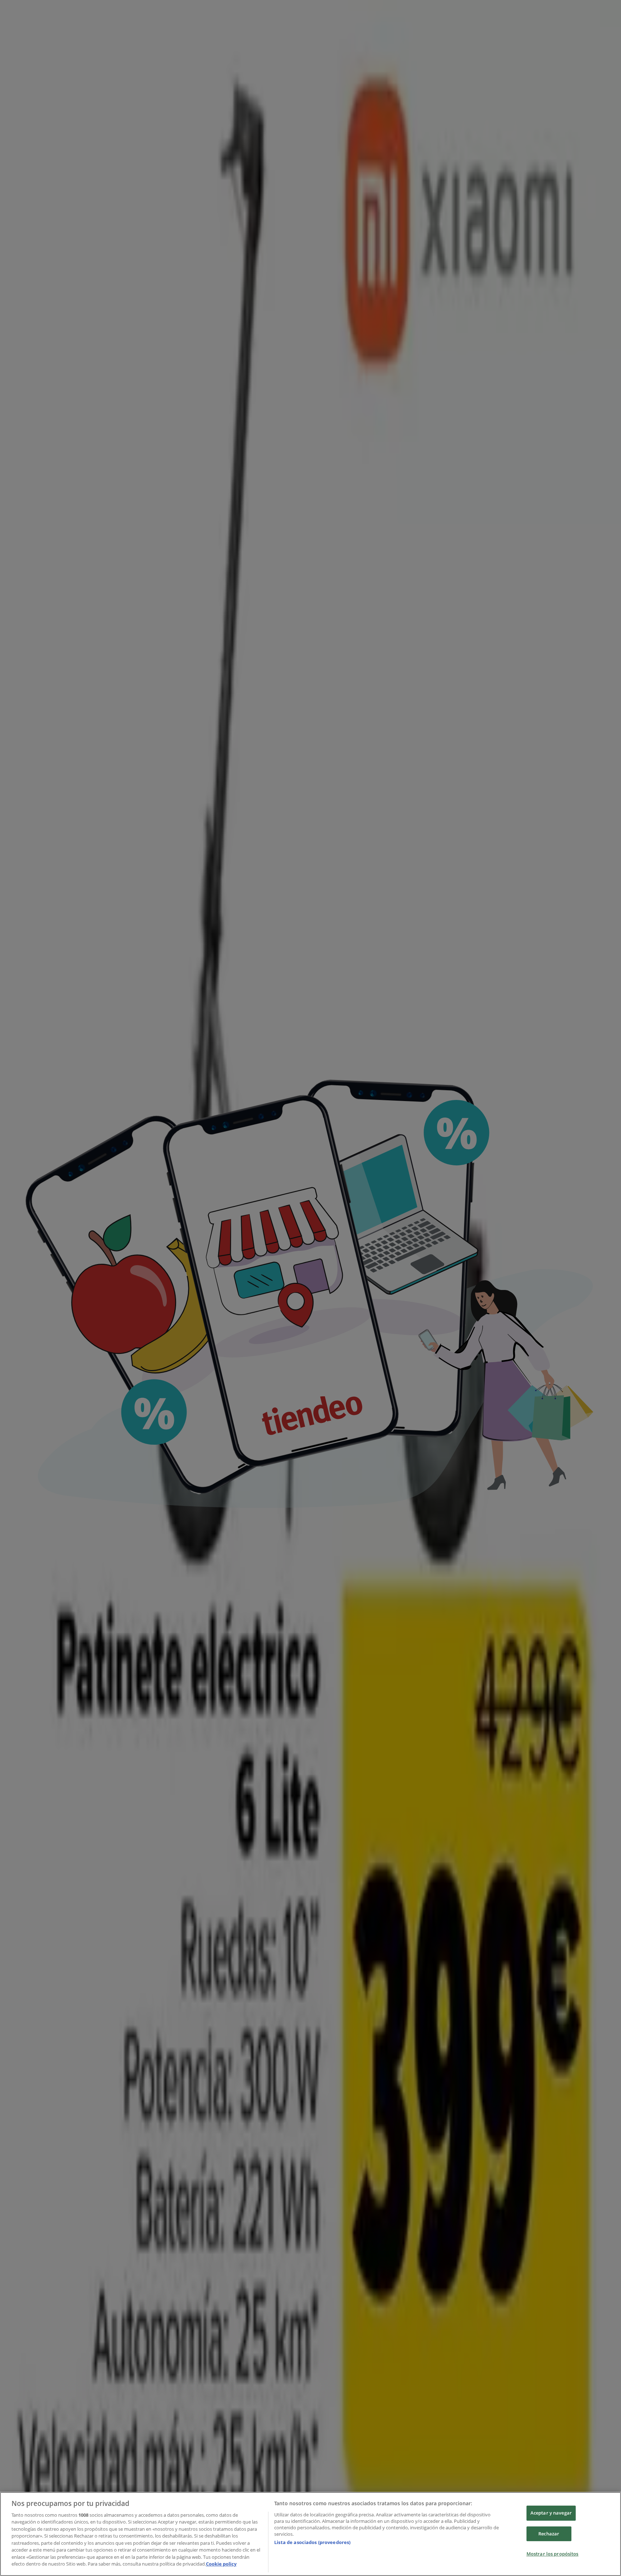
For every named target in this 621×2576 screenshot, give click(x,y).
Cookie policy (221, 2564)
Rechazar (549, 2534)
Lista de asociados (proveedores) (312, 2542)
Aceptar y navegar (551, 2513)
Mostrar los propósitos (553, 2554)
